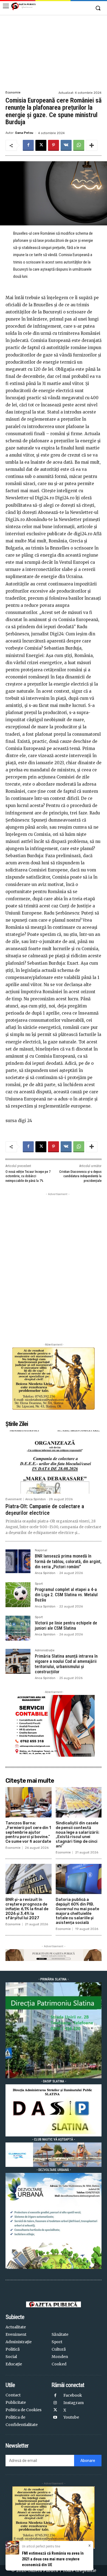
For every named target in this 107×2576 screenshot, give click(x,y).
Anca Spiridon (36, 1499)
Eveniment (14, 1499)
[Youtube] (55, 2418)
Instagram (74, 2403)
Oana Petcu (24, 133)
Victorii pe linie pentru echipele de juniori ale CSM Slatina (66, 1626)
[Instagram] (55, 2403)
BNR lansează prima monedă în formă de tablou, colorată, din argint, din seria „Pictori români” (68, 1561)
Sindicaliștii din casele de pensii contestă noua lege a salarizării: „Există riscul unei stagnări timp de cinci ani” (78, 1835)
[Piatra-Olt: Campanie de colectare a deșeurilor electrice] (54, 1462)
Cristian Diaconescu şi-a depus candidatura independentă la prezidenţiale (80, 1176)
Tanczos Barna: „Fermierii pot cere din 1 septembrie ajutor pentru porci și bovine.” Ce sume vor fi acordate (28, 1832)
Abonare (88, 2461)
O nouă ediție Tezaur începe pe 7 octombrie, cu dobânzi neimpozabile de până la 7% (28, 1176)
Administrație (45, 1651)
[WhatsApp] (79, 145)
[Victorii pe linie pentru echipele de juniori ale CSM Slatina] (18, 1628)
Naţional (41, 1550)
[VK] (66, 145)
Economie (13, 93)
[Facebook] (28, 145)
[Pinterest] (54, 145)
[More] (92, 145)
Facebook (73, 2395)
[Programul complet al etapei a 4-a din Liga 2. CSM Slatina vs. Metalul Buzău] (18, 1595)
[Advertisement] (54, 52)
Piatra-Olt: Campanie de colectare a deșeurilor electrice (45, 1510)
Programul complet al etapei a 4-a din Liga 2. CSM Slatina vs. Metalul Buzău (66, 1595)
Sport (39, 1584)
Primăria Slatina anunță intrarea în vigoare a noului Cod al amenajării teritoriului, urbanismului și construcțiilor (66, 1664)
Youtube (71, 2417)
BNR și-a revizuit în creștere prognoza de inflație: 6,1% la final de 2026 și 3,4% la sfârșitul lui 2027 (27, 1909)
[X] (41, 145)
